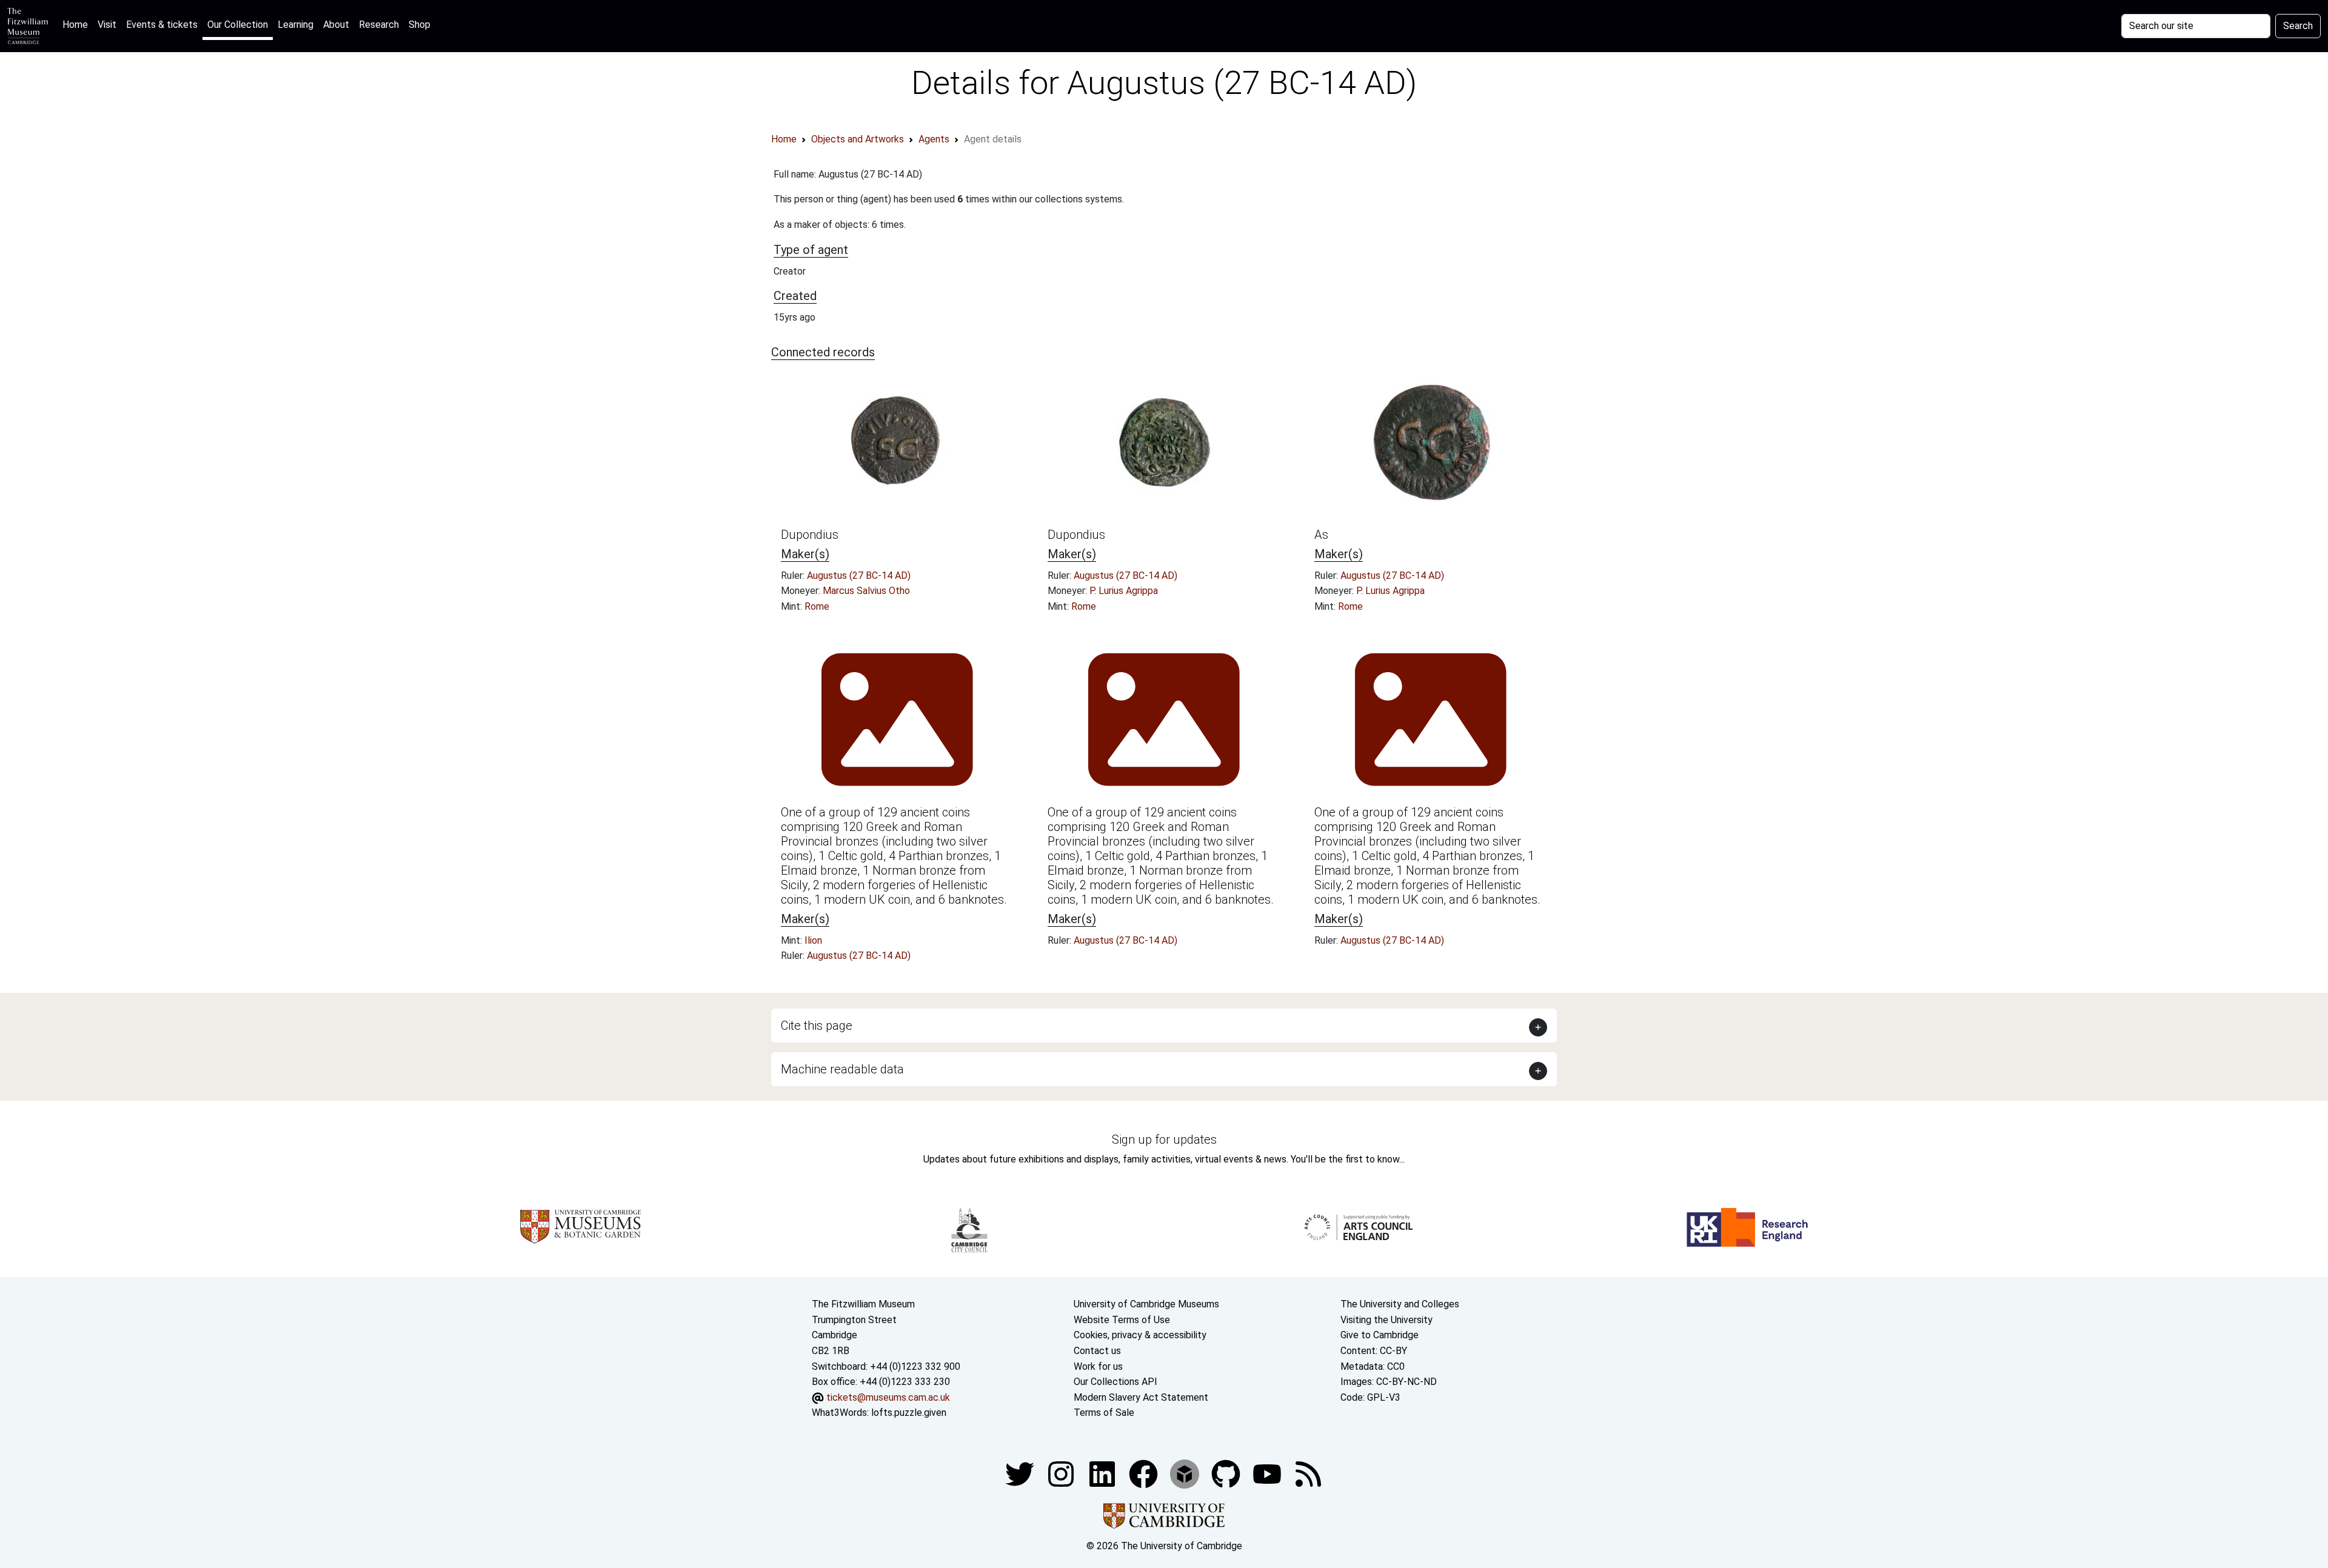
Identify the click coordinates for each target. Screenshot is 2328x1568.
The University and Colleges (1400, 1304)
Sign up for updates (1164, 1139)
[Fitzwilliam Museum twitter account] (1021, 1473)
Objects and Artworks (858, 139)
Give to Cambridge (1380, 1335)
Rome (817, 606)
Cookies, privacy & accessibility (1140, 1335)
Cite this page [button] (817, 1026)
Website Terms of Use (1122, 1320)
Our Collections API (1115, 1382)
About (336, 25)
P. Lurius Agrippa (1124, 591)
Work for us (1098, 1366)
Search (2298, 26)
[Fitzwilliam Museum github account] (1227, 1473)
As (1321, 535)
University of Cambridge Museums (1146, 1304)
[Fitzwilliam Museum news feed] (1308, 1473)
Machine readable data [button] (842, 1069)
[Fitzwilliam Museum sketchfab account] (1186, 1473)
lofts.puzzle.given (909, 1413)
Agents (934, 139)
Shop (420, 25)
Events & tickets (162, 25)
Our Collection (238, 25)
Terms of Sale (1104, 1413)
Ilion (813, 940)
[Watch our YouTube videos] (1268, 1473)
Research (379, 25)
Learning (296, 25)
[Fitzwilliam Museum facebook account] (1103, 1473)
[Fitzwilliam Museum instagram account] (1062, 1473)
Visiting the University (1386, 1320)
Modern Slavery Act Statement (1141, 1397)
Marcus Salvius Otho (866, 591)
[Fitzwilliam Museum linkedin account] (1145, 1473)
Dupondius (810, 535)
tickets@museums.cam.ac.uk (888, 1397)
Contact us (1097, 1351)
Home (78, 24)
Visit (107, 25)
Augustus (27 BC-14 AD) (859, 575)
